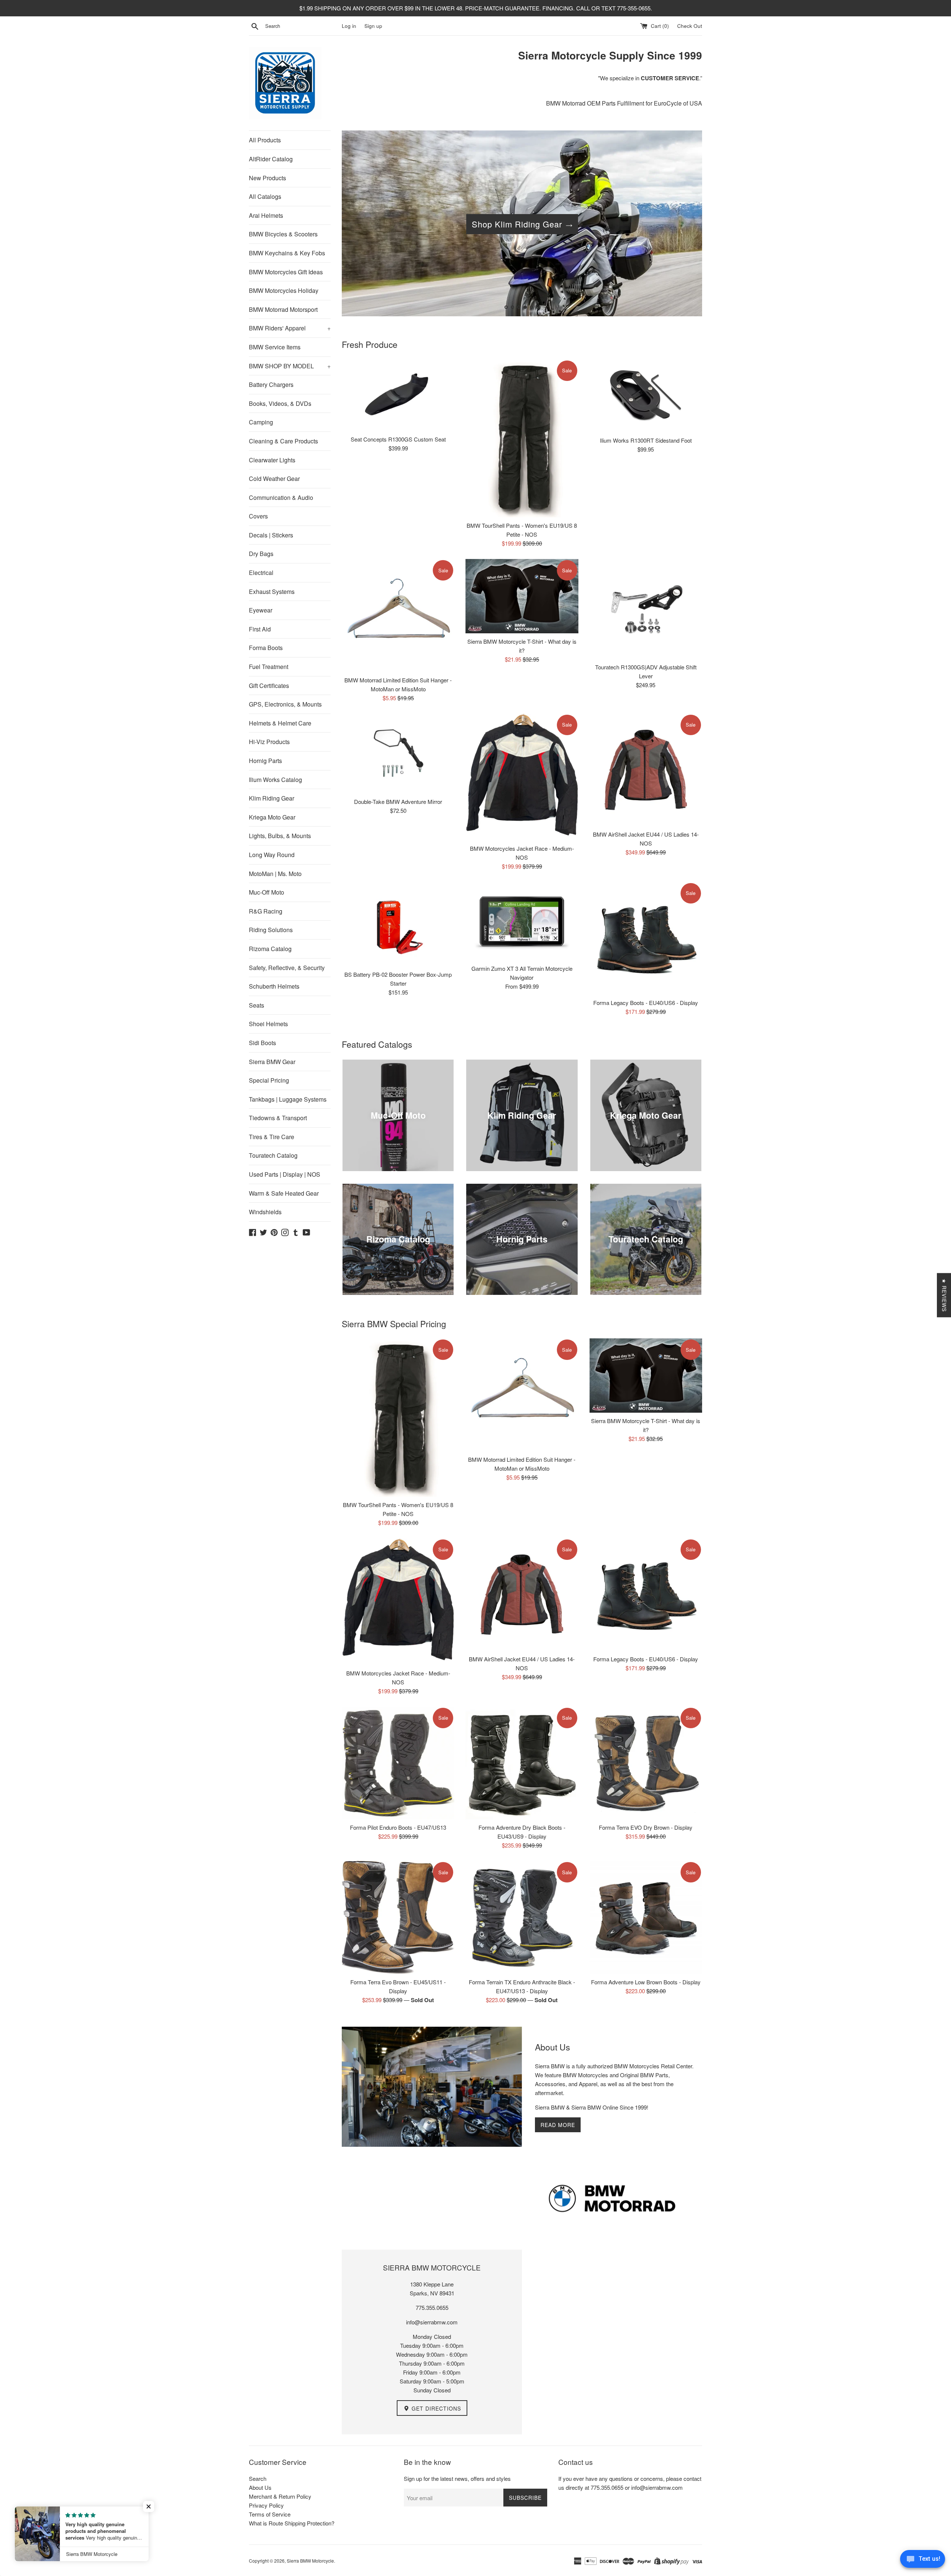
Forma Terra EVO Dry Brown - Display (646, 1827)
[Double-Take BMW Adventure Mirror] (398, 754)
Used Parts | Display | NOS (285, 1174)
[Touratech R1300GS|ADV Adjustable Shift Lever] (646, 609)
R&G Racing (266, 911)
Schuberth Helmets (274, 986)
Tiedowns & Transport (278, 1118)
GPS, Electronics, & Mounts (285, 704)
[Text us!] (923, 2561)
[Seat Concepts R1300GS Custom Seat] (398, 395)
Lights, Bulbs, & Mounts (280, 836)
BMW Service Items (275, 347)
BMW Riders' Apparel (290, 328)
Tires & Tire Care (272, 1137)
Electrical (261, 573)
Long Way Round (272, 855)
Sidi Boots (262, 1043)
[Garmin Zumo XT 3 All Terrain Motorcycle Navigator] (522, 921)
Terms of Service (270, 2514)
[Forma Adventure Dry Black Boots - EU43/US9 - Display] (522, 1763)
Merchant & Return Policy (280, 2496)
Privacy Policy (266, 2505)
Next (686, 225)
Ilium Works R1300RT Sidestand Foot (646, 440)
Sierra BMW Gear (272, 1062)
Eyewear (261, 610)
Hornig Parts (265, 761)
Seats (257, 1005)
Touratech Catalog (273, 1155)
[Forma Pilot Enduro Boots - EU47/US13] (398, 1763)
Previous (358, 225)
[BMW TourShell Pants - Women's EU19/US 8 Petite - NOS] (522, 439)
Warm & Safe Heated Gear (284, 1193)
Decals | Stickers (271, 535)
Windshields (265, 1212)
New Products (267, 178)
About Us (260, 2487)
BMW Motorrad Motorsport (283, 309)
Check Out (690, 26)
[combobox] (302, 26)
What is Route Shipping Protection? (292, 2523)
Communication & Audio (281, 497)
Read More (558, 2125)
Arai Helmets (266, 215)
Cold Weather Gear (274, 479)
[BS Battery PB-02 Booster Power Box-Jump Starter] (398, 924)
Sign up (373, 26)
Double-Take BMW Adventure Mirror (398, 801)
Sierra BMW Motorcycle (310, 2561)
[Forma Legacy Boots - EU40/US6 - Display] (646, 938)
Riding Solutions (271, 930)
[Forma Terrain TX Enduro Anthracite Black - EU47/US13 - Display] (522, 1917)
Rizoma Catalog (270, 949)
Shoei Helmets (268, 1024)
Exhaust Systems (272, 592)
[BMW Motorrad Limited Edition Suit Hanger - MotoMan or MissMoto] (398, 615)
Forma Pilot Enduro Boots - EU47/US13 (398, 1827)
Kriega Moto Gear (272, 817)
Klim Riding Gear (272, 798)
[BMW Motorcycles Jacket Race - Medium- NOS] (522, 777)
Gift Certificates (269, 686)
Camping (261, 422)
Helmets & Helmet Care (280, 723)
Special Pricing (269, 1080)
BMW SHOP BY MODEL (290, 366)
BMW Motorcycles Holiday (284, 290)
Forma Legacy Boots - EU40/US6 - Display (646, 1003)
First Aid (260, 629)
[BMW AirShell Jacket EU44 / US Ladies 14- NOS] (646, 770)
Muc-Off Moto (267, 892)
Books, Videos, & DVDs (280, 403)
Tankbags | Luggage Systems (288, 1099)
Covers (258, 516)
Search (258, 2478)
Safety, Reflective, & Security (287, 968)
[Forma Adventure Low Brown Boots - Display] (646, 1917)
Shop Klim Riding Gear (517, 224)
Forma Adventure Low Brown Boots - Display (646, 1982)
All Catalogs (265, 196)
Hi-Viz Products (269, 742)
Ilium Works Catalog (275, 780)
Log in (349, 26)
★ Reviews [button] (944, 1295)
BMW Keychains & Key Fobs (287, 253)
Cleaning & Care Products (283, 441)
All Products (265, 140)
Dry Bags (261, 554)
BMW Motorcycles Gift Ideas (286, 272)
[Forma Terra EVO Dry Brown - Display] (646, 1763)
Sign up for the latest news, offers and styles (457, 2478)
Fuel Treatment (269, 667)
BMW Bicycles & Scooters (283, 234)
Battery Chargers (271, 384)
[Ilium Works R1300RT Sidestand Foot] (646, 396)
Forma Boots (266, 648)
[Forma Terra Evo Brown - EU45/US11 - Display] (398, 1917)
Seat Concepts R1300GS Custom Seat (398, 439)
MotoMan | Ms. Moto (275, 874)
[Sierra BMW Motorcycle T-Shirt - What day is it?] (522, 596)
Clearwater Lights (272, 460)
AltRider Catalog (271, 159)
